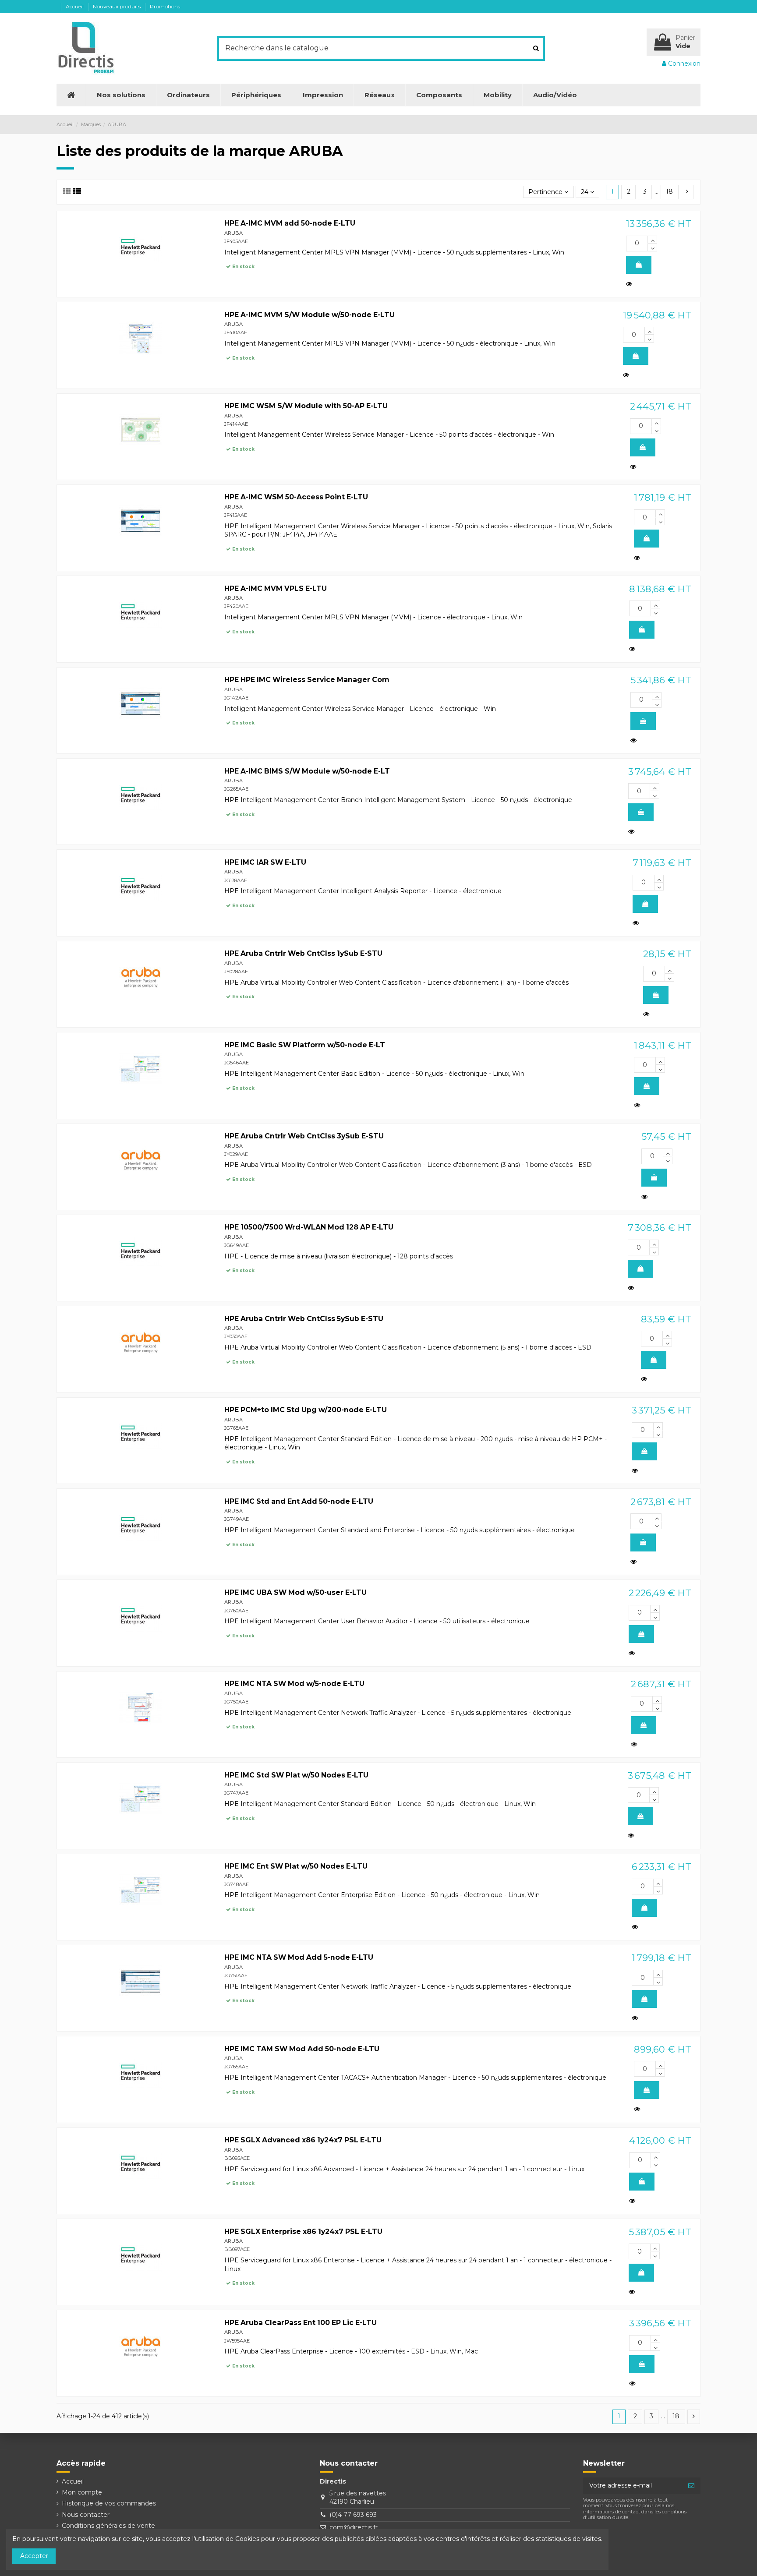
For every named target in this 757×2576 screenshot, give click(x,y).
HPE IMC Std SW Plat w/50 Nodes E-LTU (296, 1775)
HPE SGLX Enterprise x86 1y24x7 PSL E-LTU (303, 2231)
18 (669, 191)
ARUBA (233, 233)
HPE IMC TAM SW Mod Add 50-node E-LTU (302, 2049)
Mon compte (82, 2492)
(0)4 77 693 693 (353, 2515)
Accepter (34, 2556)
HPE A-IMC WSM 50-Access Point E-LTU (296, 497)
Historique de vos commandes (109, 2503)
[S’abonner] (691, 2486)
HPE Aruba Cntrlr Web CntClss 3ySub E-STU (304, 1136)
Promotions (165, 6)
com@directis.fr (354, 2527)
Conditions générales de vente (108, 2526)
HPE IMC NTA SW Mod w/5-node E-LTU (294, 1684)
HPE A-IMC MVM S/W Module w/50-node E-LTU (310, 315)
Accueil (75, 6)
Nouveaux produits (117, 6)
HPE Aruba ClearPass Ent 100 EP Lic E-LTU (301, 2323)
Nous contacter (86, 2515)
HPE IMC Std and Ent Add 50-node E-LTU (299, 1501)
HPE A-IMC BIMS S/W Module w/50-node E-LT (307, 771)
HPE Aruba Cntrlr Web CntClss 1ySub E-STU (303, 953)
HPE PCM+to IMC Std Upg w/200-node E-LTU (306, 1410)
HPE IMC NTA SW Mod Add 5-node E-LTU (299, 1957)
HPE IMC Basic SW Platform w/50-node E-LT (305, 1045)
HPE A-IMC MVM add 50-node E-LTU (290, 223)
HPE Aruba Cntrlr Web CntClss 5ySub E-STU (304, 1319)
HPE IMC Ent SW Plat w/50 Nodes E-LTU (296, 1866)
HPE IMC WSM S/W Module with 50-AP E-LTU (306, 406)
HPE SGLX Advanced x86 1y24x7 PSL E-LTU (303, 2140)
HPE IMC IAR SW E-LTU (265, 862)
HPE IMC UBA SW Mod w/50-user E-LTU (295, 1592)
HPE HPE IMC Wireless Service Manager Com (307, 680)
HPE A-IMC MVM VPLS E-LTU (276, 588)
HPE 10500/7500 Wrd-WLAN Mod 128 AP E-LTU (309, 1227)
